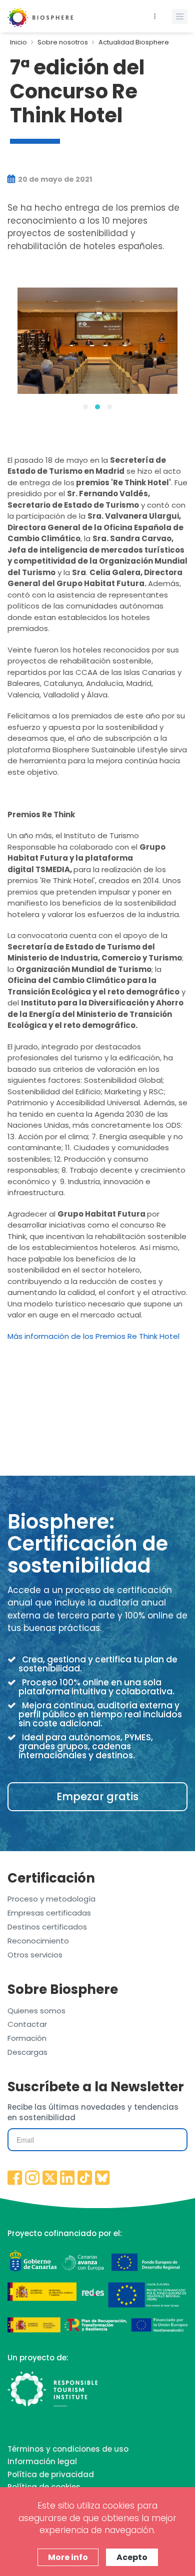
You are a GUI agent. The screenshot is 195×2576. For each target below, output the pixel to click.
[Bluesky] (102, 2179)
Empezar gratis (97, 1796)
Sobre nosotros (63, 42)
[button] (85, 407)
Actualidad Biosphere (134, 42)
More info (68, 2557)
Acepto (132, 2557)
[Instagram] (32, 2179)
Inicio (18, 42)
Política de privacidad (51, 2474)
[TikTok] (85, 2179)
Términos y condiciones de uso (68, 2449)
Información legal (42, 2461)
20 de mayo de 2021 (54, 179)
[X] (50, 2179)
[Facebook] (15, 2179)
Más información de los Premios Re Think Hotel (93, 1336)
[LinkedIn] (67, 2179)
